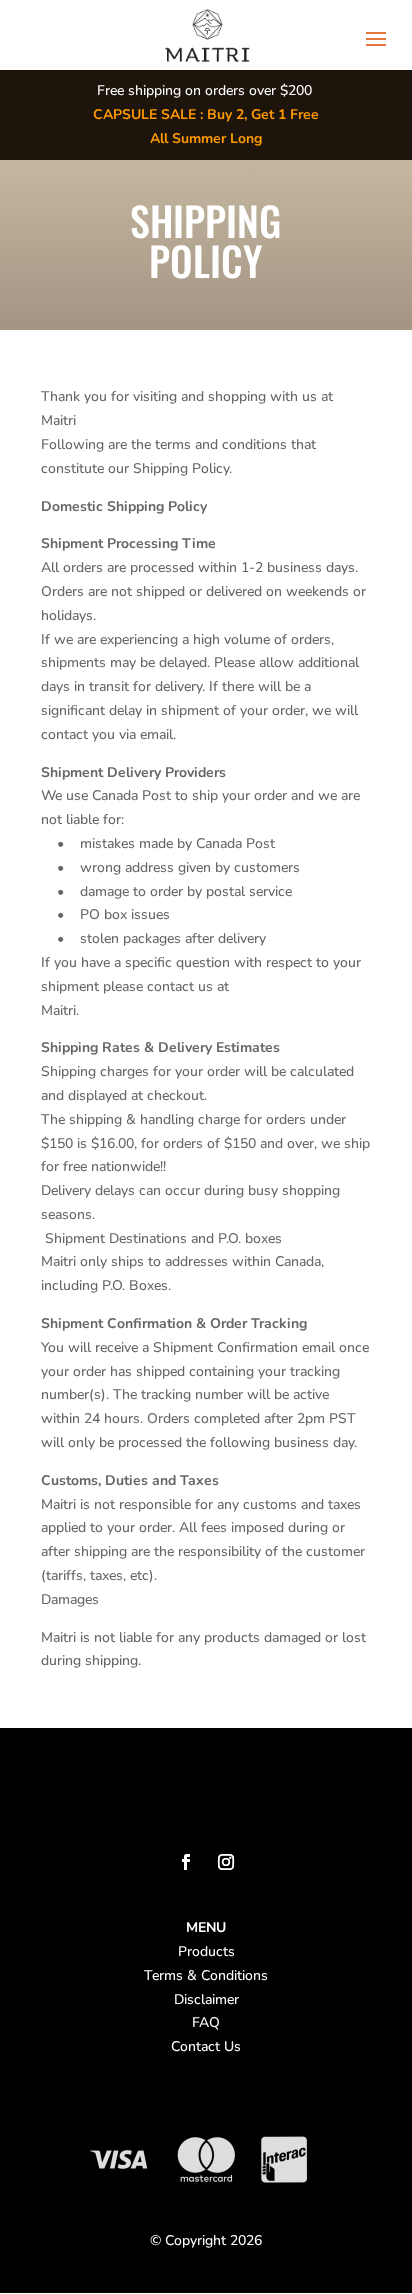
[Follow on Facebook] (186, 1862)
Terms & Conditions (206, 1975)
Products (206, 1951)
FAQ (206, 2022)
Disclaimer (206, 1999)
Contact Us (206, 2046)
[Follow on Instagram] (226, 1862)
